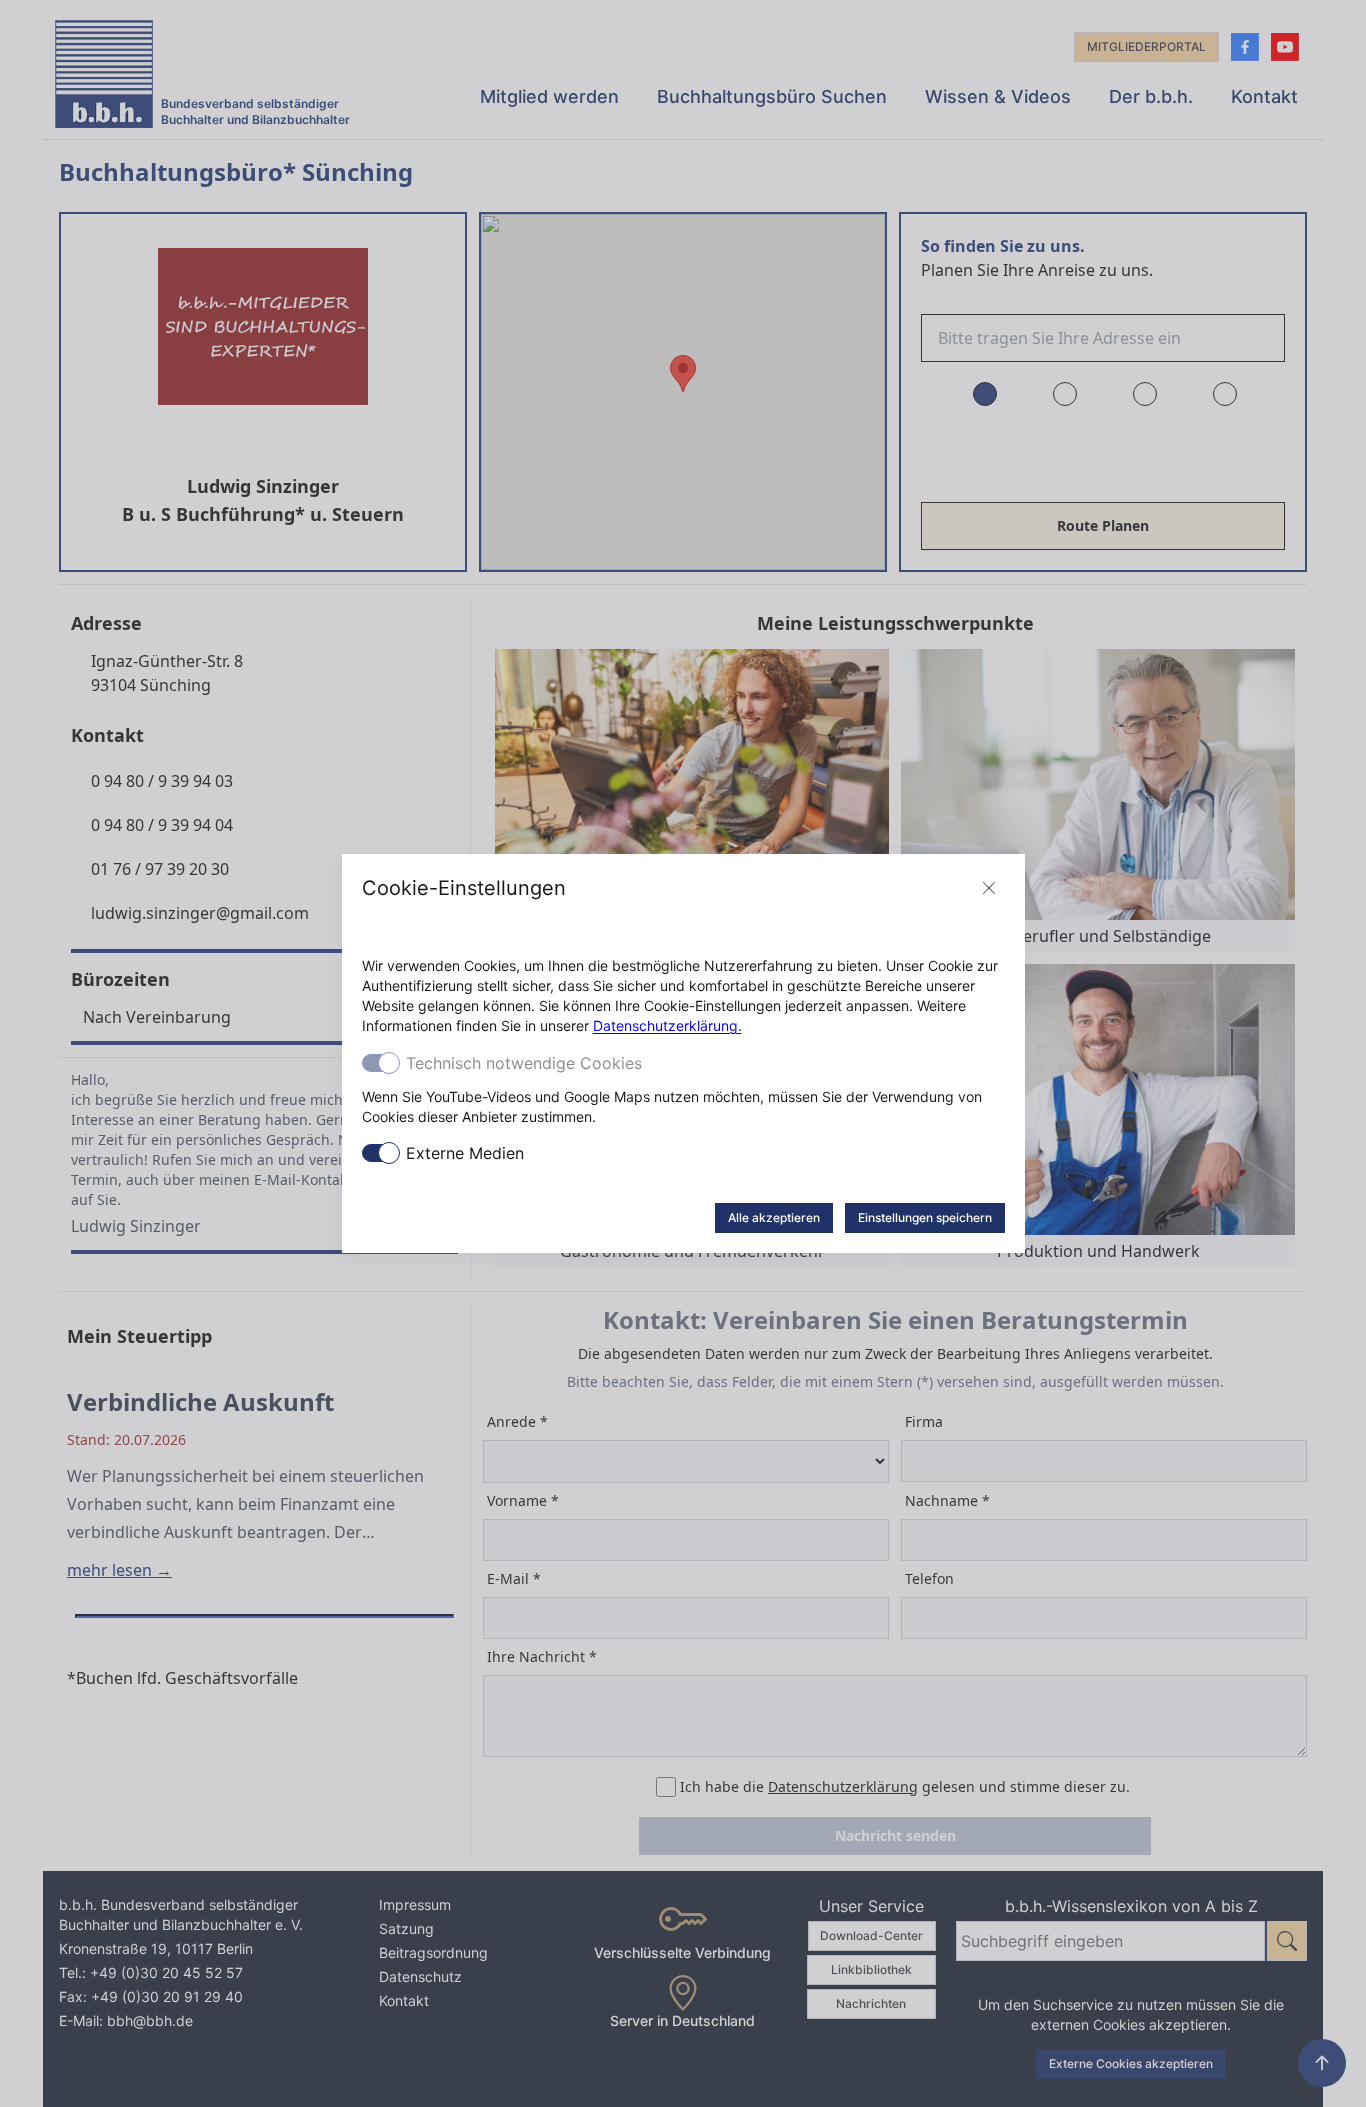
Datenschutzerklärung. (667, 1025)
